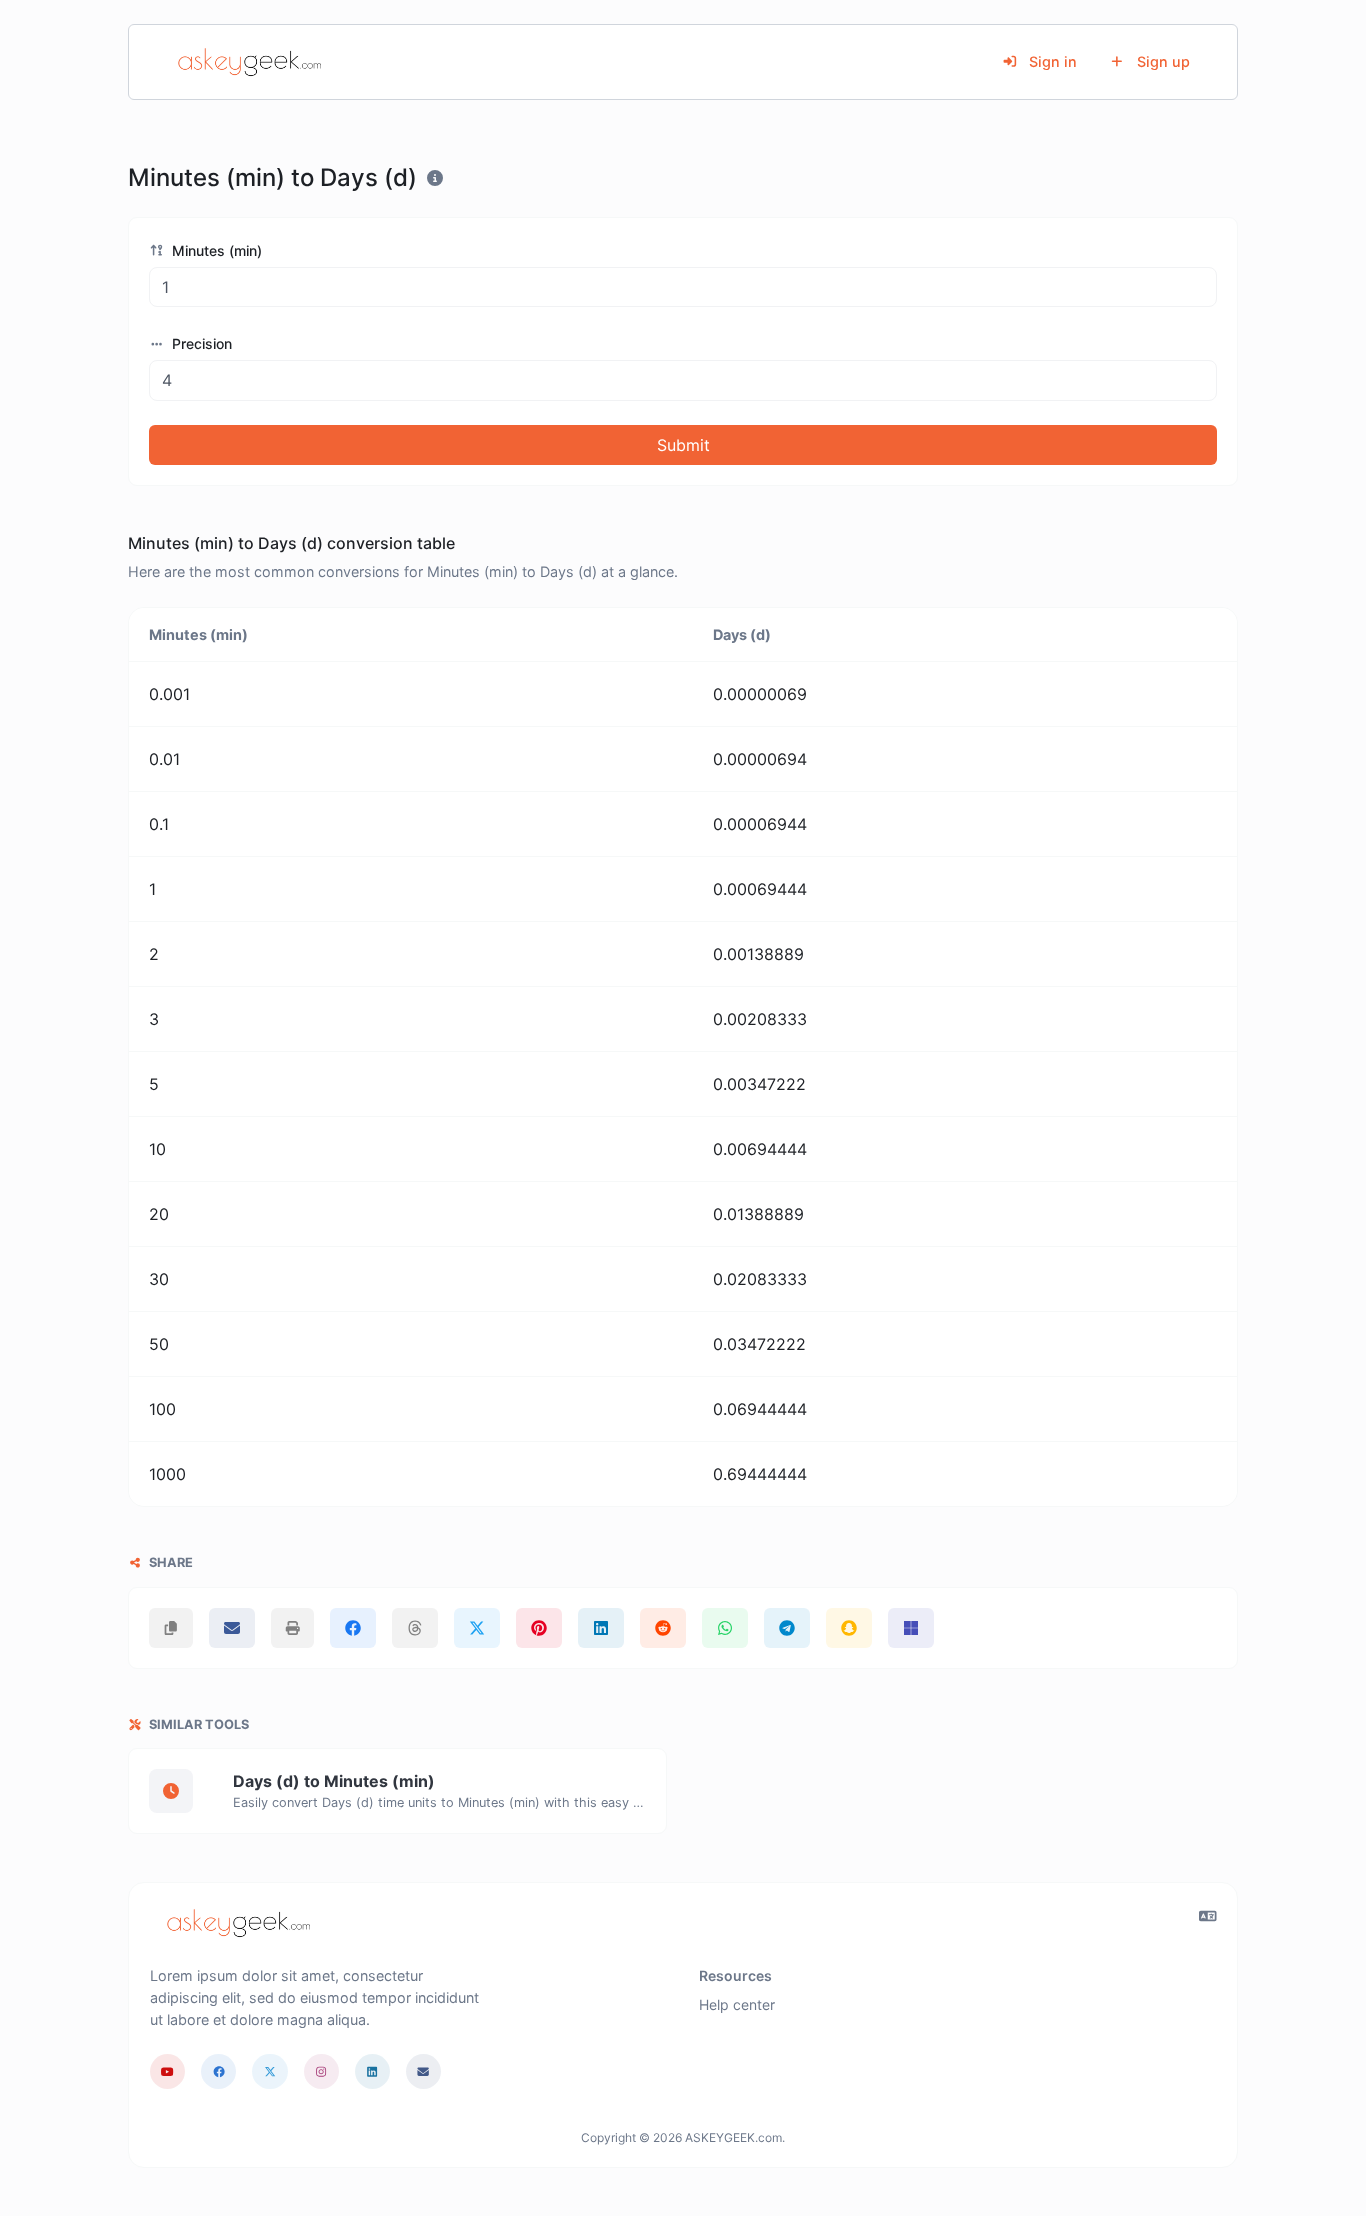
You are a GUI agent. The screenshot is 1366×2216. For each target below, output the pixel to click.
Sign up (1161, 61)
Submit (683, 445)
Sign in (1051, 61)
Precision (200, 343)
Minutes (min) (215, 250)
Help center (737, 2004)
